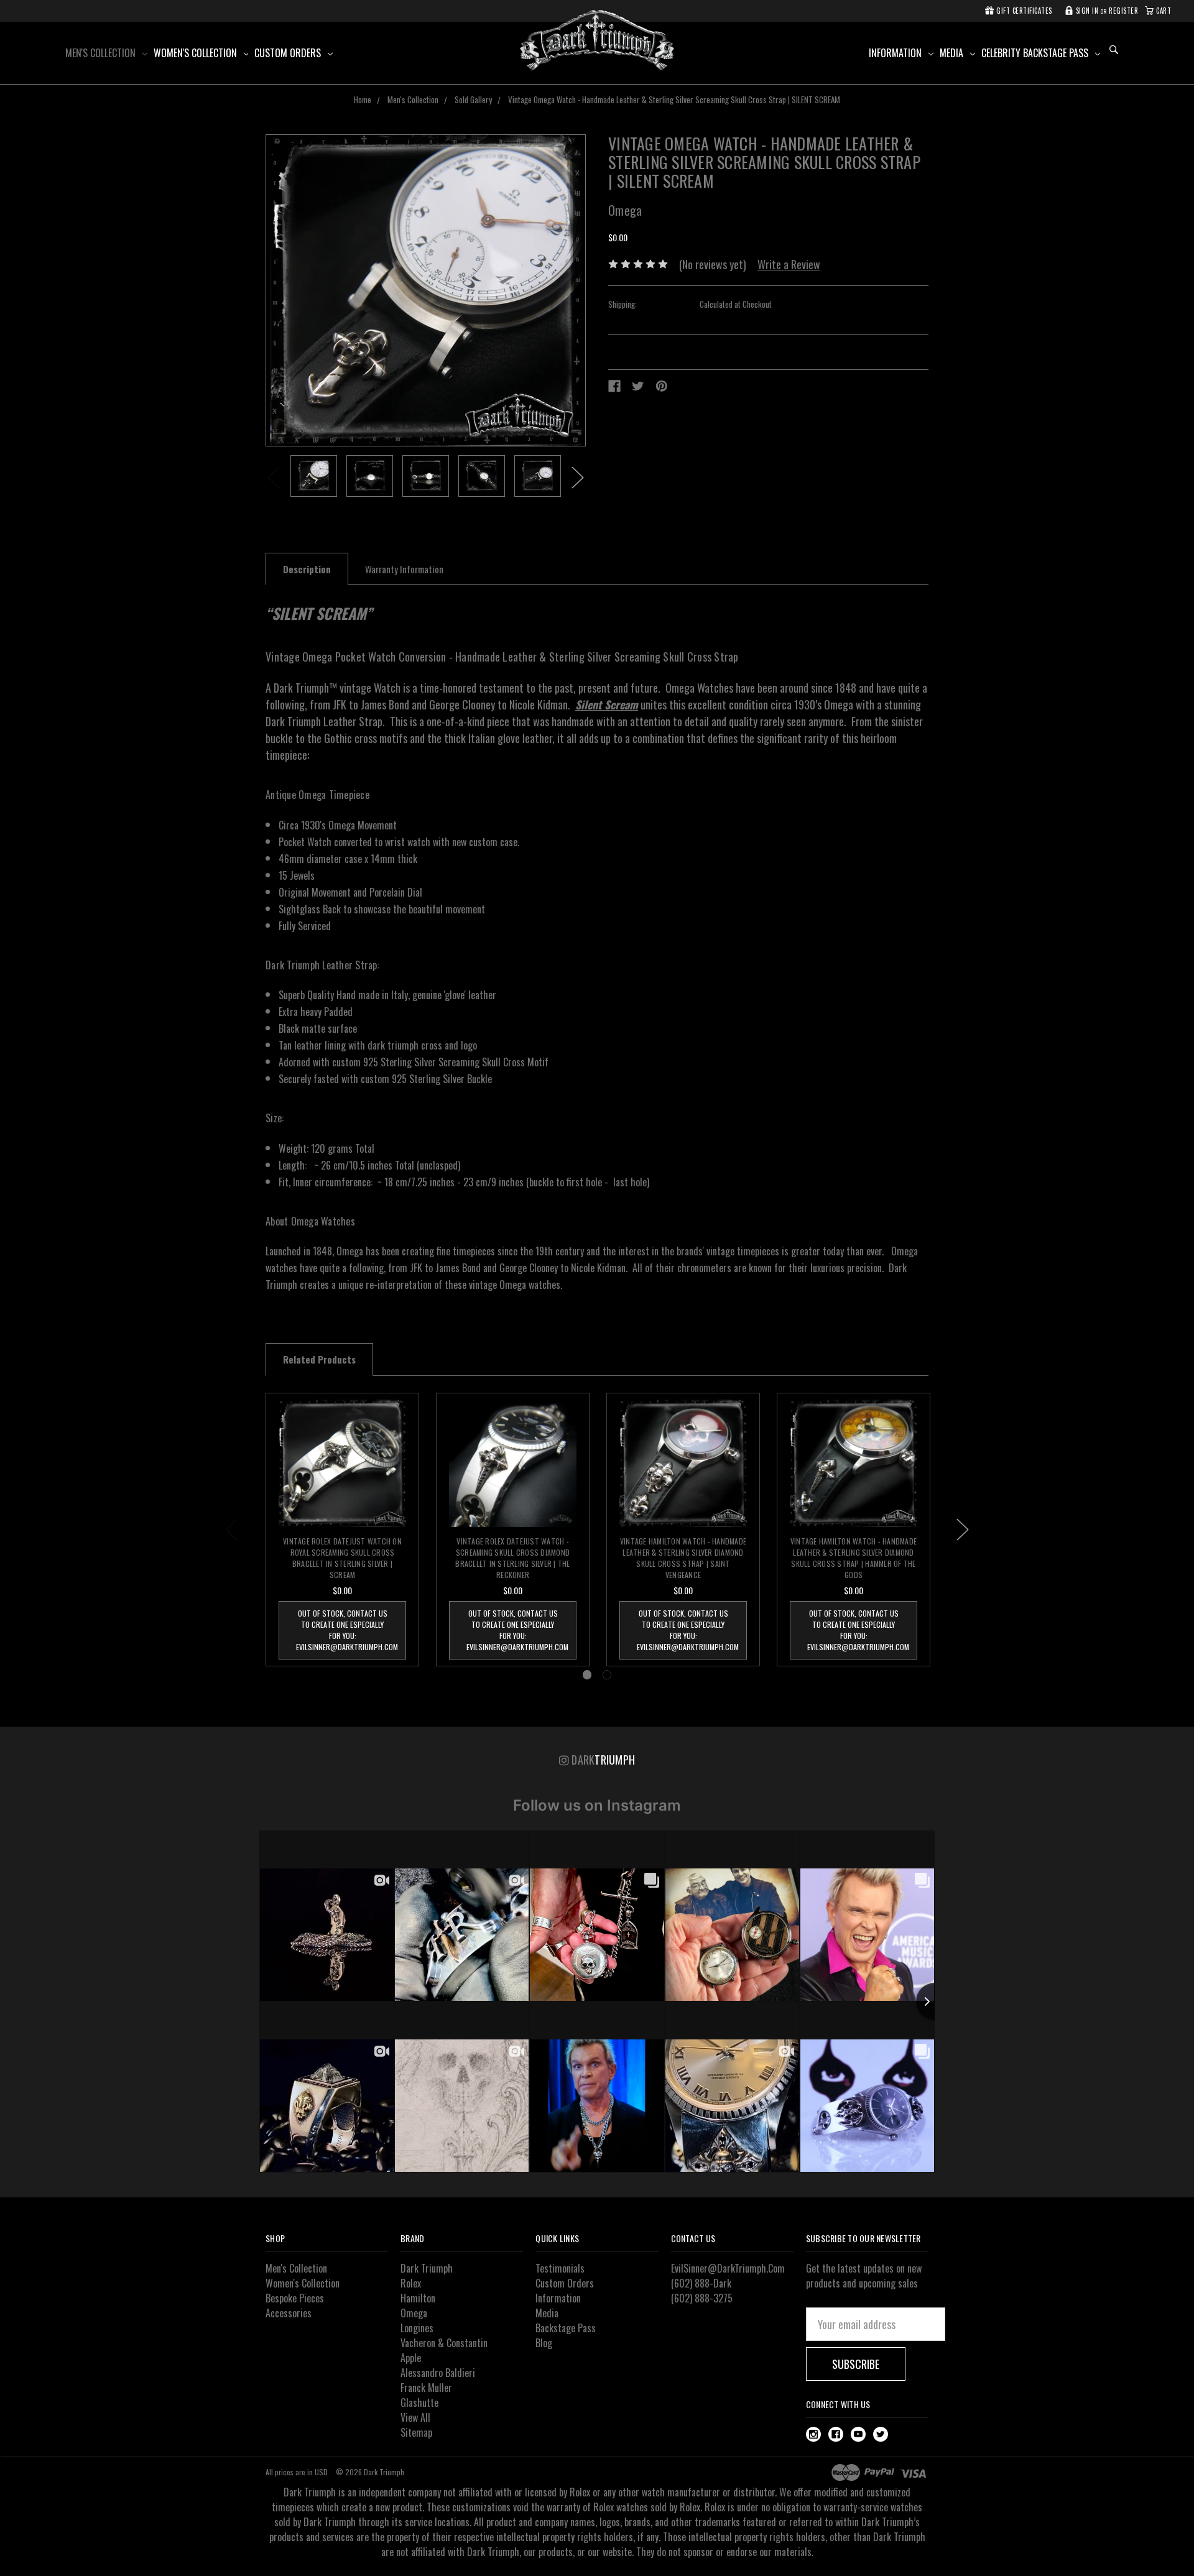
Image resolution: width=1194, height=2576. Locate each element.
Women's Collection (197, 53)
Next (578, 478)
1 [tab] (587, 1675)
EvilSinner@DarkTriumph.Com (728, 2268)
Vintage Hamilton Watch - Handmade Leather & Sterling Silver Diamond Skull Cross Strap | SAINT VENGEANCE (683, 1558)
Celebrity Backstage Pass (1036, 53)
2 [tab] (607, 1675)
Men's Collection (102, 53)
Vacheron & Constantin (444, 2343)
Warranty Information (404, 569)
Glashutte (419, 2403)
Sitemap (416, 2432)
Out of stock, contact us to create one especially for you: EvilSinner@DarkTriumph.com (347, 1630)
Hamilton (418, 2298)
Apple (411, 2358)
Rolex (411, 2283)
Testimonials (560, 2268)
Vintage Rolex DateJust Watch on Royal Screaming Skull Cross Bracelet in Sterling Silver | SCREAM (342, 1558)
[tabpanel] (314, 478)
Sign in (1086, 11)
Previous (274, 478)
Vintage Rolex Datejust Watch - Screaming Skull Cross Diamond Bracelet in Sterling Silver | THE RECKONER (512, 1558)
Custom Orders (289, 53)
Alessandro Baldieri (438, 2373)
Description (307, 569)
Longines (417, 2328)
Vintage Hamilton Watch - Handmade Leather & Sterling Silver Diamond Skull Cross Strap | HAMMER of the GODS (854, 1558)
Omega (414, 2313)
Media (953, 53)
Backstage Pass (566, 2328)
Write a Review (789, 264)
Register (1123, 11)
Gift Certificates (1023, 11)
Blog (544, 2343)
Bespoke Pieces (295, 2298)
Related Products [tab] (319, 1359)
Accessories (289, 2313)
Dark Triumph (427, 2268)
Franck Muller (426, 2388)
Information (896, 53)
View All (415, 2417)
